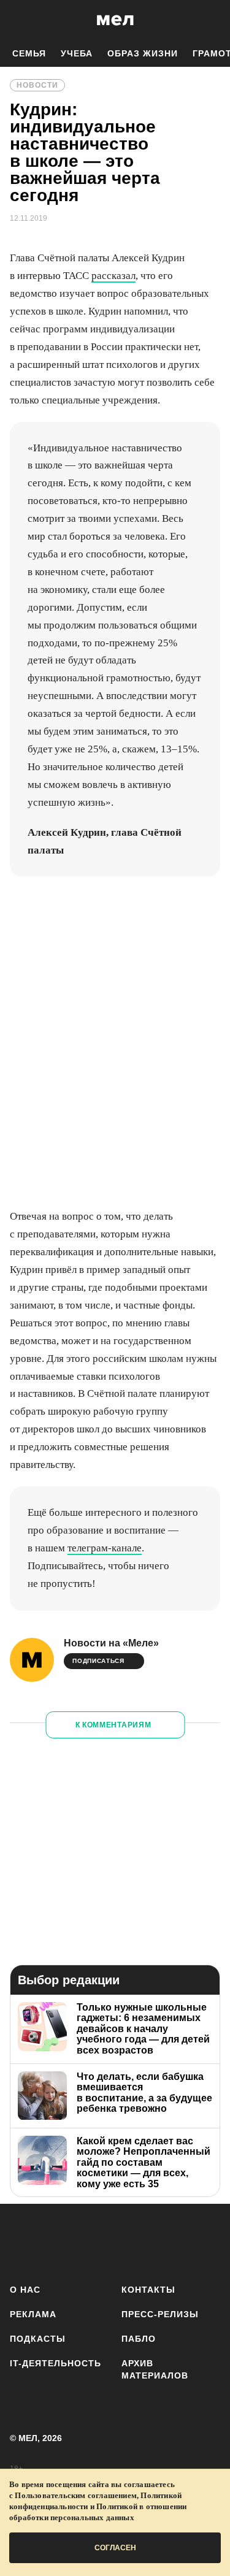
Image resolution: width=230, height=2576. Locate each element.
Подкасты (38, 2339)
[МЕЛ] (115, 20)
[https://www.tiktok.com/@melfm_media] (132, 2242)
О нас (25, 2290)
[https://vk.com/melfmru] (95, 2242)
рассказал (113, 276)
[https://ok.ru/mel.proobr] (204, 2242)
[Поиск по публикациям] (18, 20)
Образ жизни (143, 53)
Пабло (139, 2339)
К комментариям (113, 1725)
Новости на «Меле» (111, 1643)
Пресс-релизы (160, 2314)
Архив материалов (155, 2369)
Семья (29, 53)
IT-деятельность (56, 2363)
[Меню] (212, 20)
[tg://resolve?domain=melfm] (23, 2242)
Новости (37, 85)
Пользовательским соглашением (76, 2495)
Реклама (33, 2314)
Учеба (77, 53)
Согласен (115, 2548)
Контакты (148, 2290)
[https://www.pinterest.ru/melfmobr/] (168, 2242)
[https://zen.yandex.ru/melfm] (59, 2242)
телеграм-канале (105, 1548)
